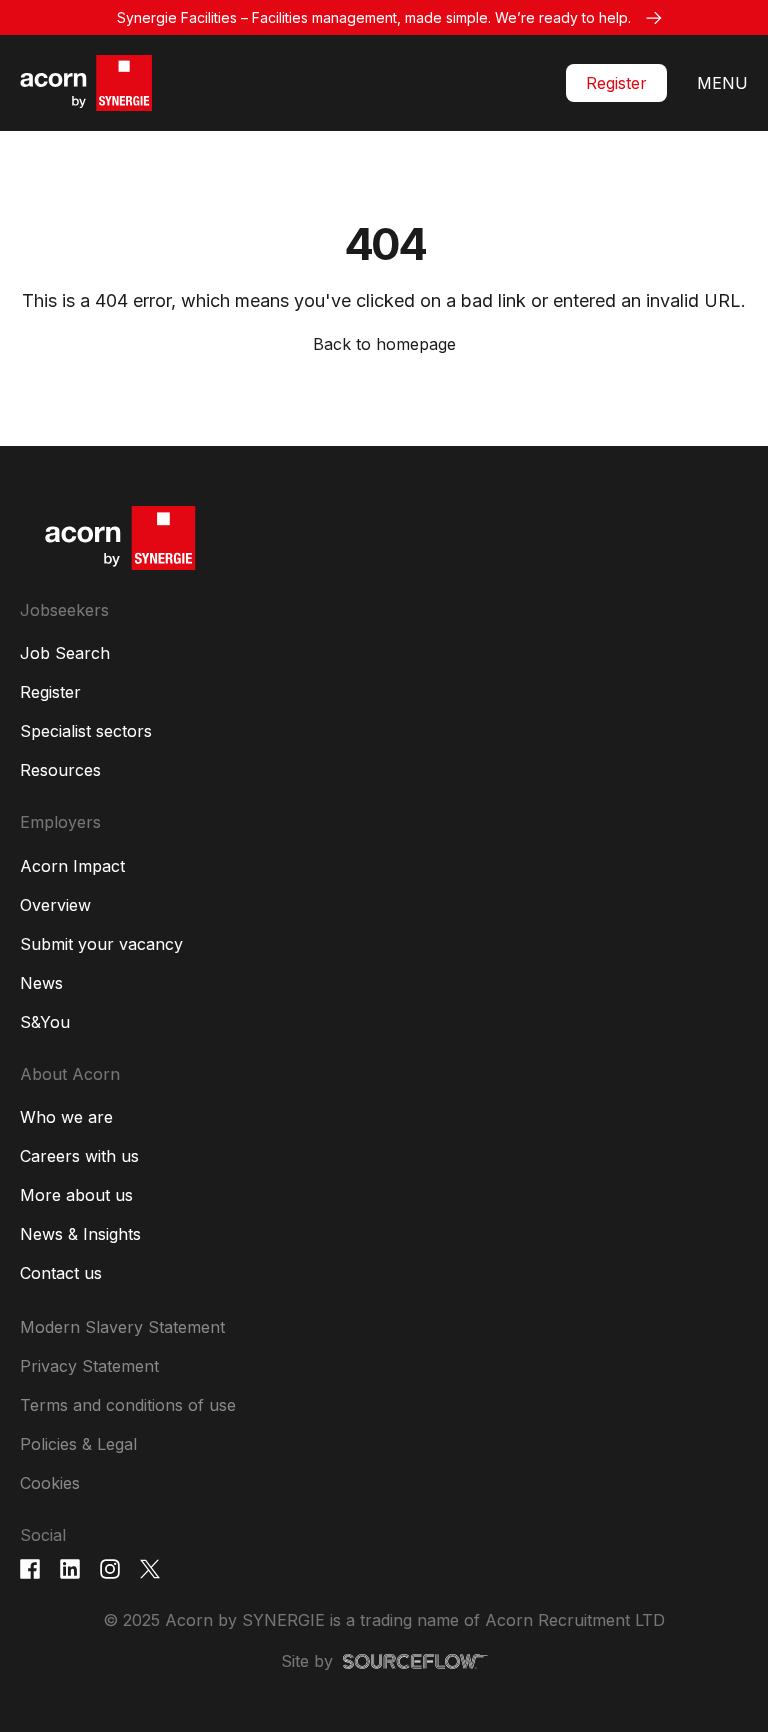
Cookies (50, 1483)
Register (616, 83)
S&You (45, 1022)
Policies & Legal (78, 1444)
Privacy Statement (89, 1366)
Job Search (65, 653)
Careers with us (79, 1156)
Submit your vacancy (101, 944)
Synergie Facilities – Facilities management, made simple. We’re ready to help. (374, 17)
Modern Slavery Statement (122, 1327)
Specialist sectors (86, 731)
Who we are (66, 1117)
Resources (60, 770)
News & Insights (80, 1234)
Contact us (61, 1273)
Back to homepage (384, 344)
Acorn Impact (72, 866)
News (41, 983)
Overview (55, 905)
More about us (76, 1195)
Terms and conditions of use (128, 1405)
